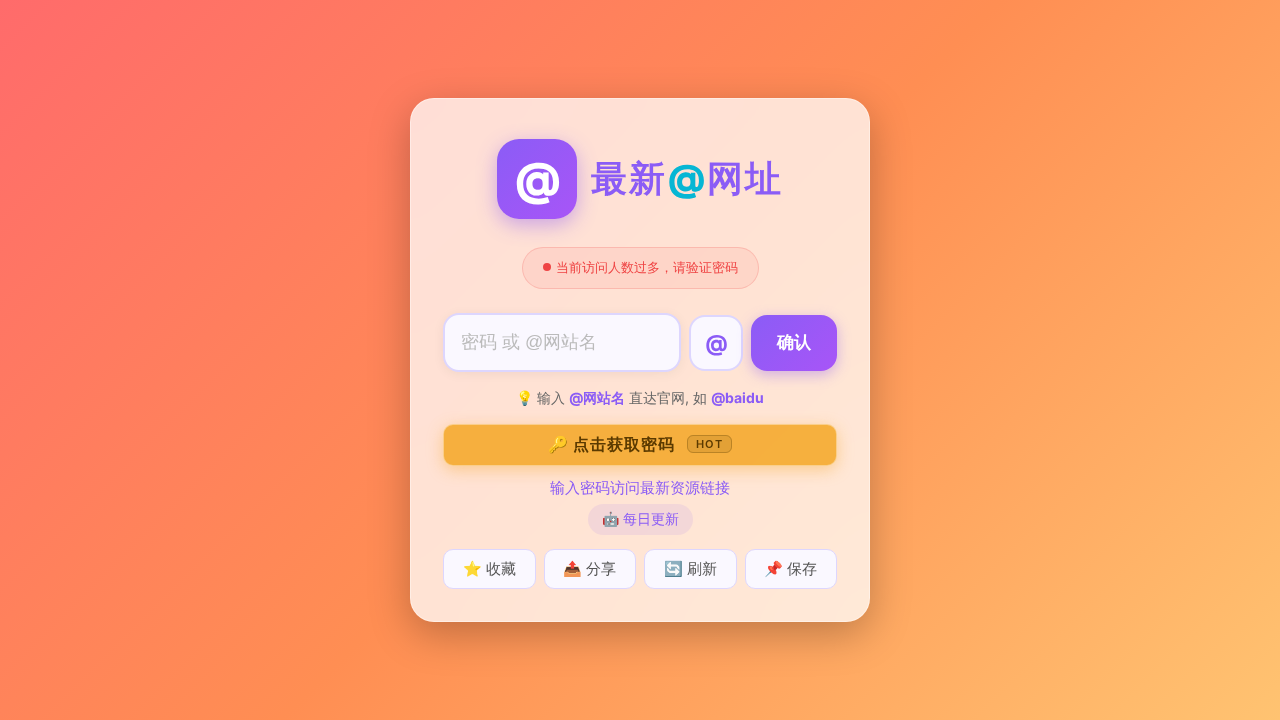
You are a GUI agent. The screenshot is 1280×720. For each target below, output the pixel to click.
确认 (794, 342)
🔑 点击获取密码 (635, 444)
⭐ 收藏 (489, 568)
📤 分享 (589, 568)
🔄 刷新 (690, 568)
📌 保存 (790, 568)
